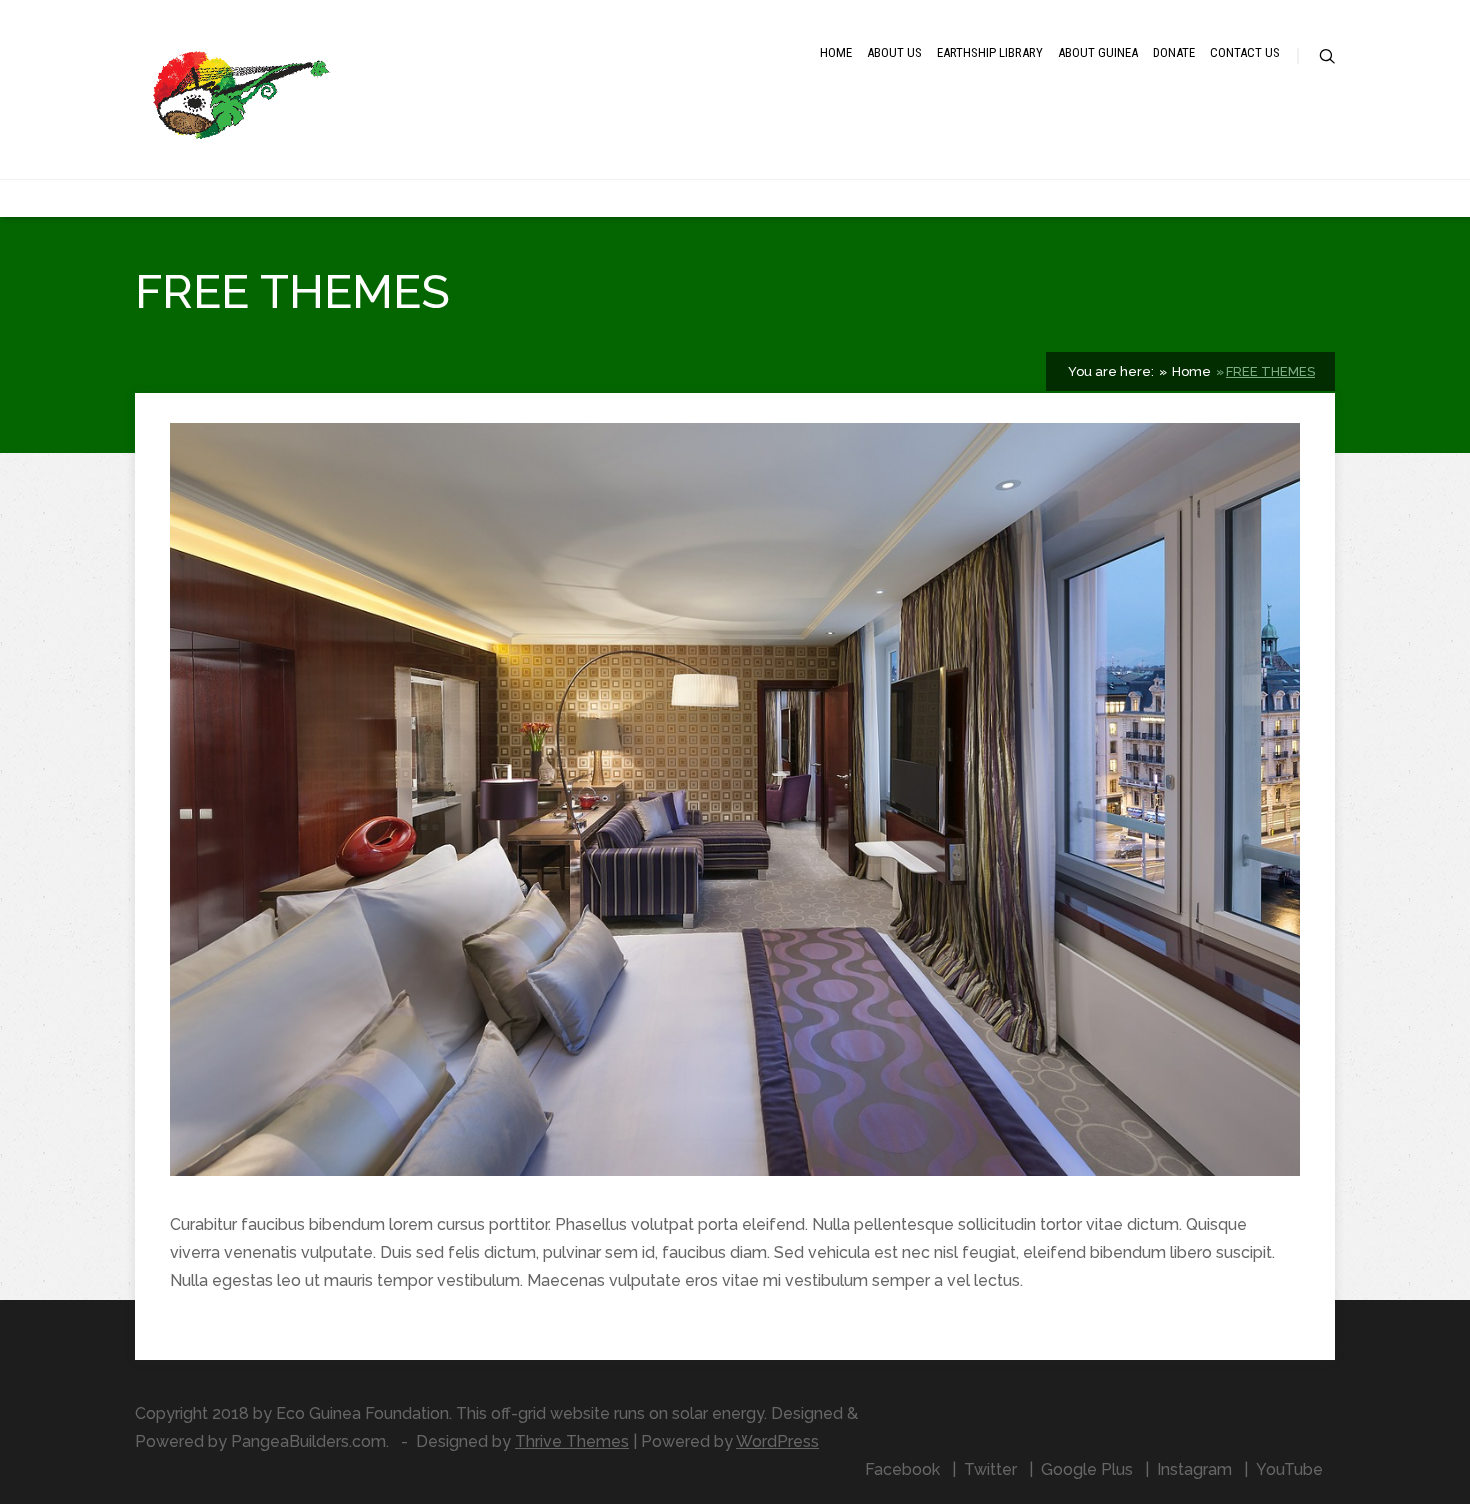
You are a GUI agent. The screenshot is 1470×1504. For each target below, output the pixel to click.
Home (836, 52)
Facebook (902, 1469)
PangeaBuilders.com (308, 1441)
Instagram (1194, 1469)
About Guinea (1098, 52)
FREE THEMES (1270, 371)
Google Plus (1087, 1469)
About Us (894, 52)
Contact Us (1245, 52)
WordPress (777, 1441)
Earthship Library (990, 52)
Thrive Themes (572, 1441)
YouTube (1289, 1469)
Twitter (990, 1469)
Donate (1174, 52)
